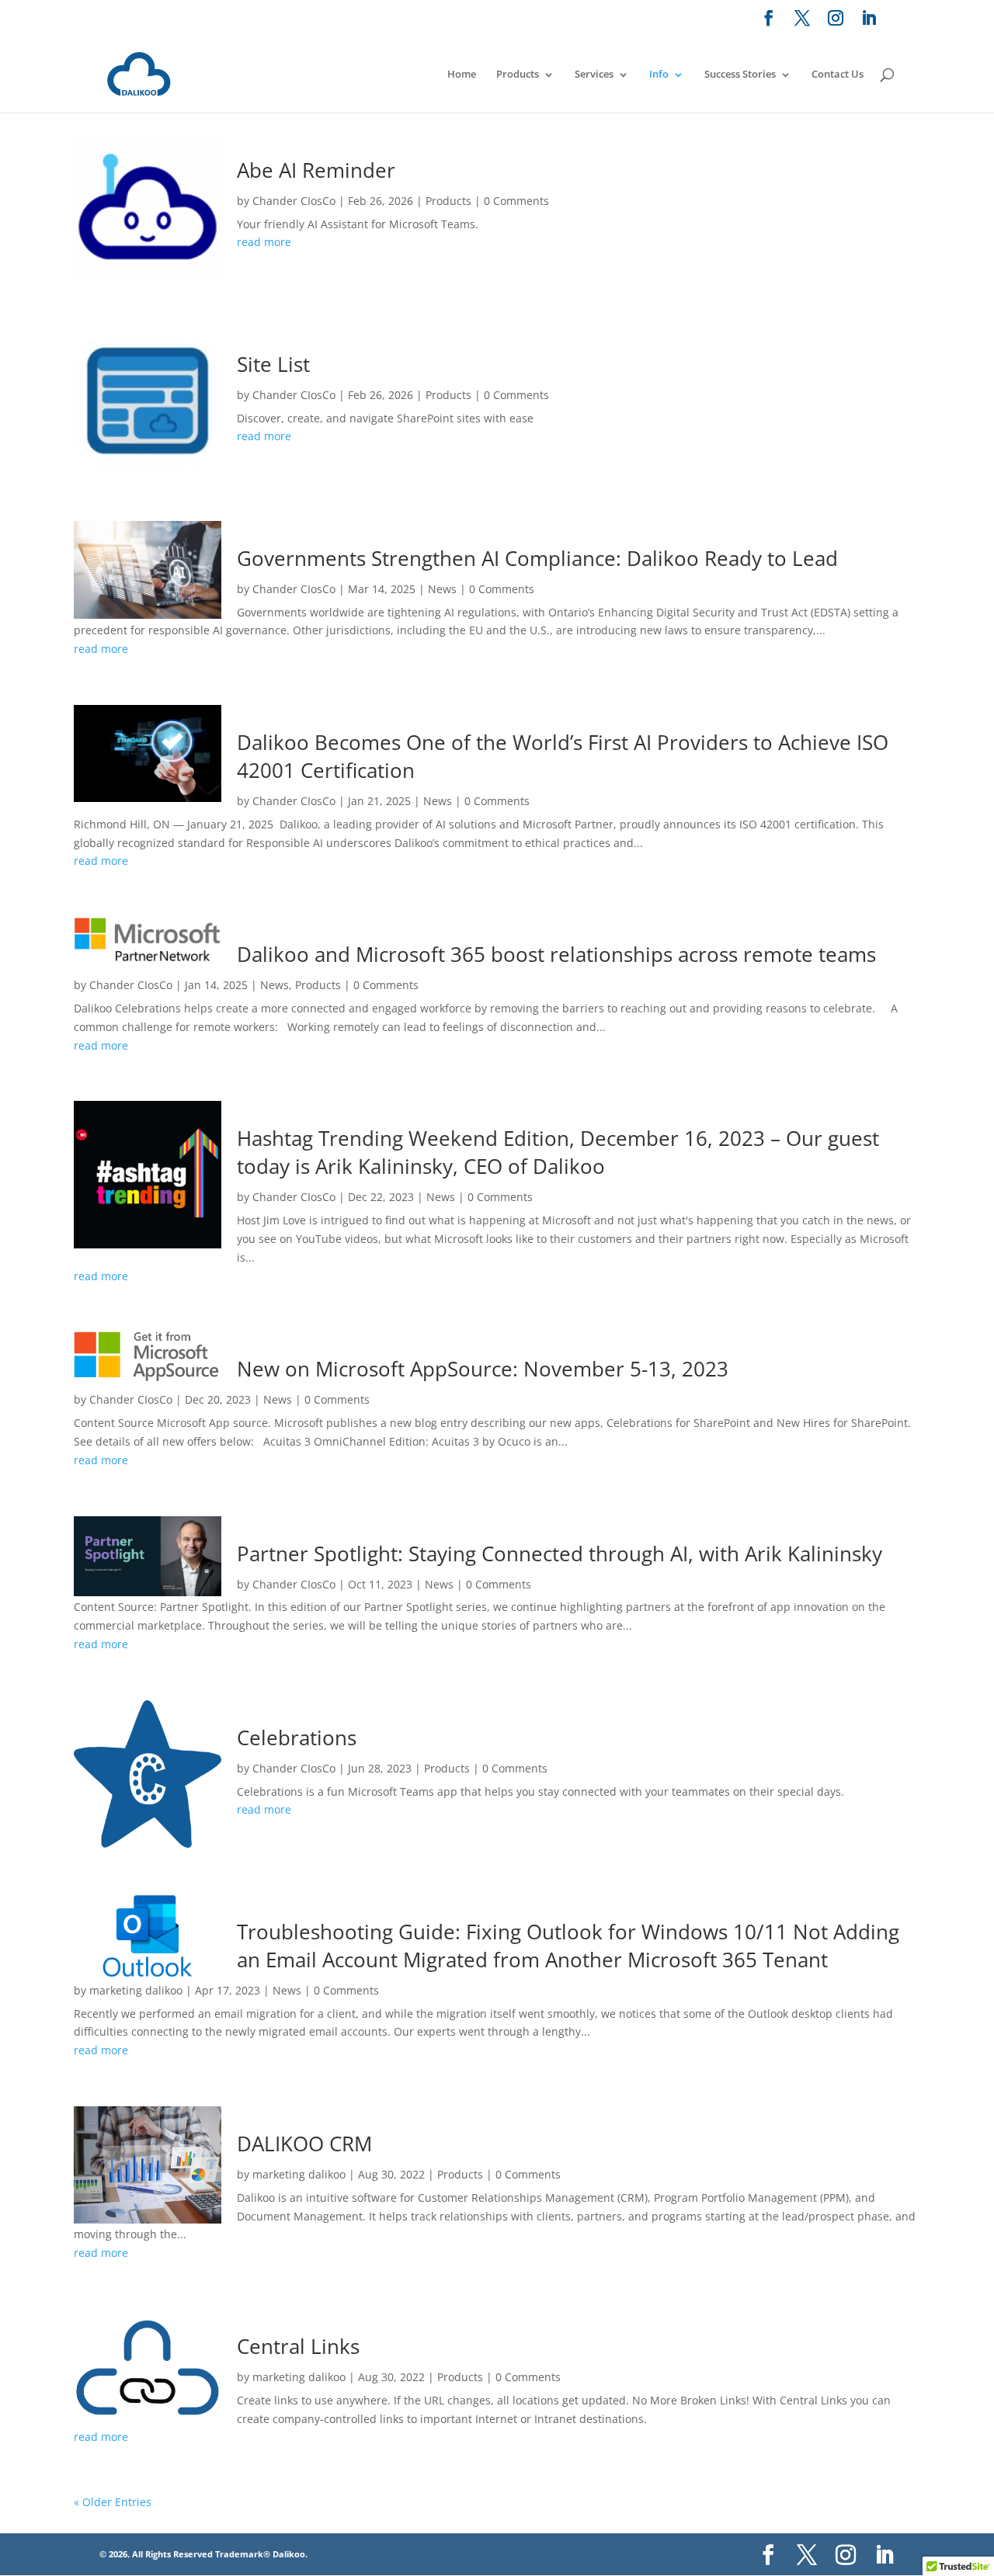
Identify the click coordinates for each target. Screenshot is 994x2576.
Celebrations (297, 1738)
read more (264, 242)
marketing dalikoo (136, 1990)
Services (594, 74)
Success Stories (740, 74)
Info (659, 74)
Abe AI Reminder (316, 170)
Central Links (298, 2346)
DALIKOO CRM (304, 2144)
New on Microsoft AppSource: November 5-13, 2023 (483, 1369)
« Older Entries (113, 2502)
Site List (273, 364)
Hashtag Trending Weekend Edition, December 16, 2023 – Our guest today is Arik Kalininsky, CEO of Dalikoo (558, 1152)
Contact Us (838, 74)
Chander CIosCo (294, 201)
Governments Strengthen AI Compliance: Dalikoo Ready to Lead (537, 558)
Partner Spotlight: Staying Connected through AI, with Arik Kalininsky (560, 1554)
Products (518, 74)
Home (462, 74)
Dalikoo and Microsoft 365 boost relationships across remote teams (556, 954)
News (442, 589)
